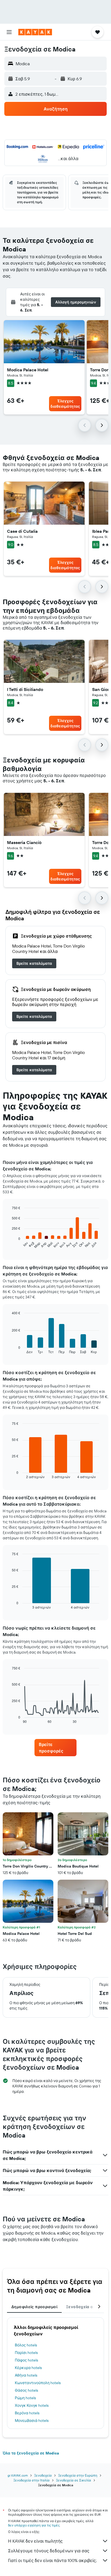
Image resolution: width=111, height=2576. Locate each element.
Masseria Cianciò (24, 842)
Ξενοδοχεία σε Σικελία (74, 2480)
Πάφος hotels (26, 2360)
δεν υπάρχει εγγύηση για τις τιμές (34, 2525)
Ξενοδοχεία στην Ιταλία (32, 2480)
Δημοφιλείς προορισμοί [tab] (34, 2307)
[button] (9, 32)
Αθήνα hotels (26, 2375)
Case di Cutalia (22, 531)
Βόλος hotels (26, 2345)
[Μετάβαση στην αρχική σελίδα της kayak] (35, 32)
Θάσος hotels (26, 2390)
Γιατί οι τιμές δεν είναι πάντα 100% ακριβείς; (52, 2560)
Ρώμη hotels (25, 2398)
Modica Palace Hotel (28, 370)
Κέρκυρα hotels (28, 2368)
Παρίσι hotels (26, 2353)
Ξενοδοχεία (43, 2475)
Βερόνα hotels (27, 2413)
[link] (34, 963)
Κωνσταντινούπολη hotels (38, 2383)
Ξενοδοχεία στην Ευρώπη (78, 2475)
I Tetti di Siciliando (25, 689)
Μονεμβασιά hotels (32, 2421)
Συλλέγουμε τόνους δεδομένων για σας (49, 2551)
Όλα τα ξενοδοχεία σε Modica (31, 2453)
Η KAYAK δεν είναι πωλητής (35, 2541)
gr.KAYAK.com (18, 2475)
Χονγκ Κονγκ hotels (32, 2405)
